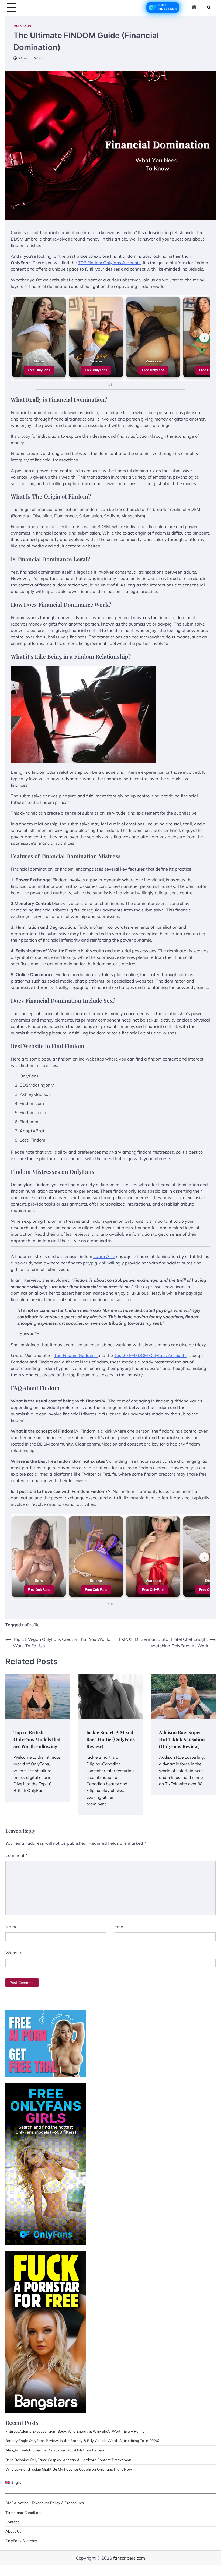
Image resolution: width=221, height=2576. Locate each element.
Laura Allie (104, 1256)
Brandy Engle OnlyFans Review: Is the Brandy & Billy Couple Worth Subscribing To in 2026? (82, 2441)
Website (14, 1953)
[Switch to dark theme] (194, 7)
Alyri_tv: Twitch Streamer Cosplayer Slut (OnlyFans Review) (55, 2450)
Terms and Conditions (24, 2512)
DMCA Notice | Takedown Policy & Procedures (45, 2503)
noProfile (31, 1625)
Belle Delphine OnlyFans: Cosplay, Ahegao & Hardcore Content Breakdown (68, 2460)
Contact (12, 2522)
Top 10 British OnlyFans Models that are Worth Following (37, 1739)
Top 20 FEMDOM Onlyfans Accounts (150, 1355)
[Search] (209, 8)
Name (11, 1927)
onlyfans (22, 26)
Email (120, 1927)
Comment (16, 1855)
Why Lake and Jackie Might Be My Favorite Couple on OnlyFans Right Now (69, 2469)
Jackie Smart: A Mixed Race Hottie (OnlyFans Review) (110, 1739)
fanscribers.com (129, 2558)
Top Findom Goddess (76, 1355)
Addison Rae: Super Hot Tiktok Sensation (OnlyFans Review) (182, 1739)
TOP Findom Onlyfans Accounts (109, 263)
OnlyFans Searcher (21, 2541)
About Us (13, 2531)
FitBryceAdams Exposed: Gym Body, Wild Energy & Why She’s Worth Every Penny (75, 2431)
